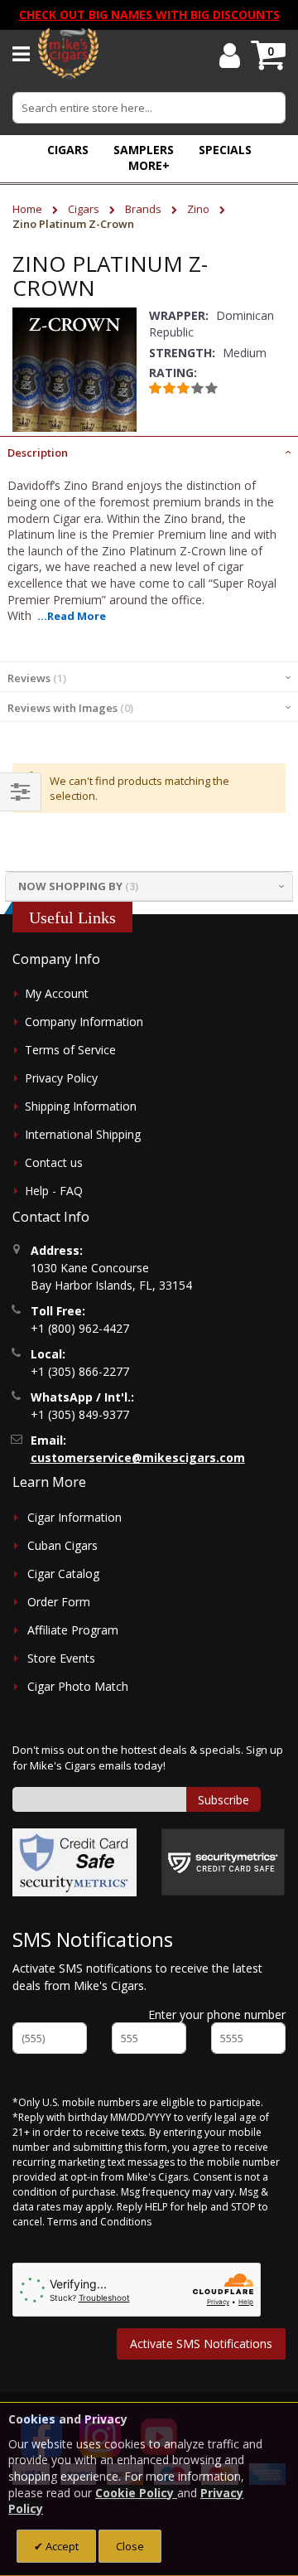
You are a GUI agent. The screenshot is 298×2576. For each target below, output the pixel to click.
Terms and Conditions (99, 2222)
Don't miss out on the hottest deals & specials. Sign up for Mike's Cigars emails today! (148, 1758)
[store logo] (68, 54)
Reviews (35, 678)
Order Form (59, 1602)
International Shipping (83, 1134)
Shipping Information (81, 1106)
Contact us (54, 1162)
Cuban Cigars (62, 1545)
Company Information (84, 1022)
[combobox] (149, 108)
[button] (149, 165)
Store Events (61, 1658)
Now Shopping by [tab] (70, 886)
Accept (61, 2546)
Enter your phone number (217, 2014)
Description (38, 453)
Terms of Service (70, 1050)
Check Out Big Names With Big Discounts (149, 15)
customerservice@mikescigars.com (138, 1457)
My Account (57, 993)
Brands (144, 209)
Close (130, 2546)
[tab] (149, 451)
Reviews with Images (69, 708)
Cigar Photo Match (78, 1686)
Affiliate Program (73, 1630)
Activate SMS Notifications (201, 2344)
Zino (199, 209)
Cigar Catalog (63, 1574)
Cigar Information (74, 1517)
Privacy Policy (61, 1078)
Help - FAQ (54, 1191)
